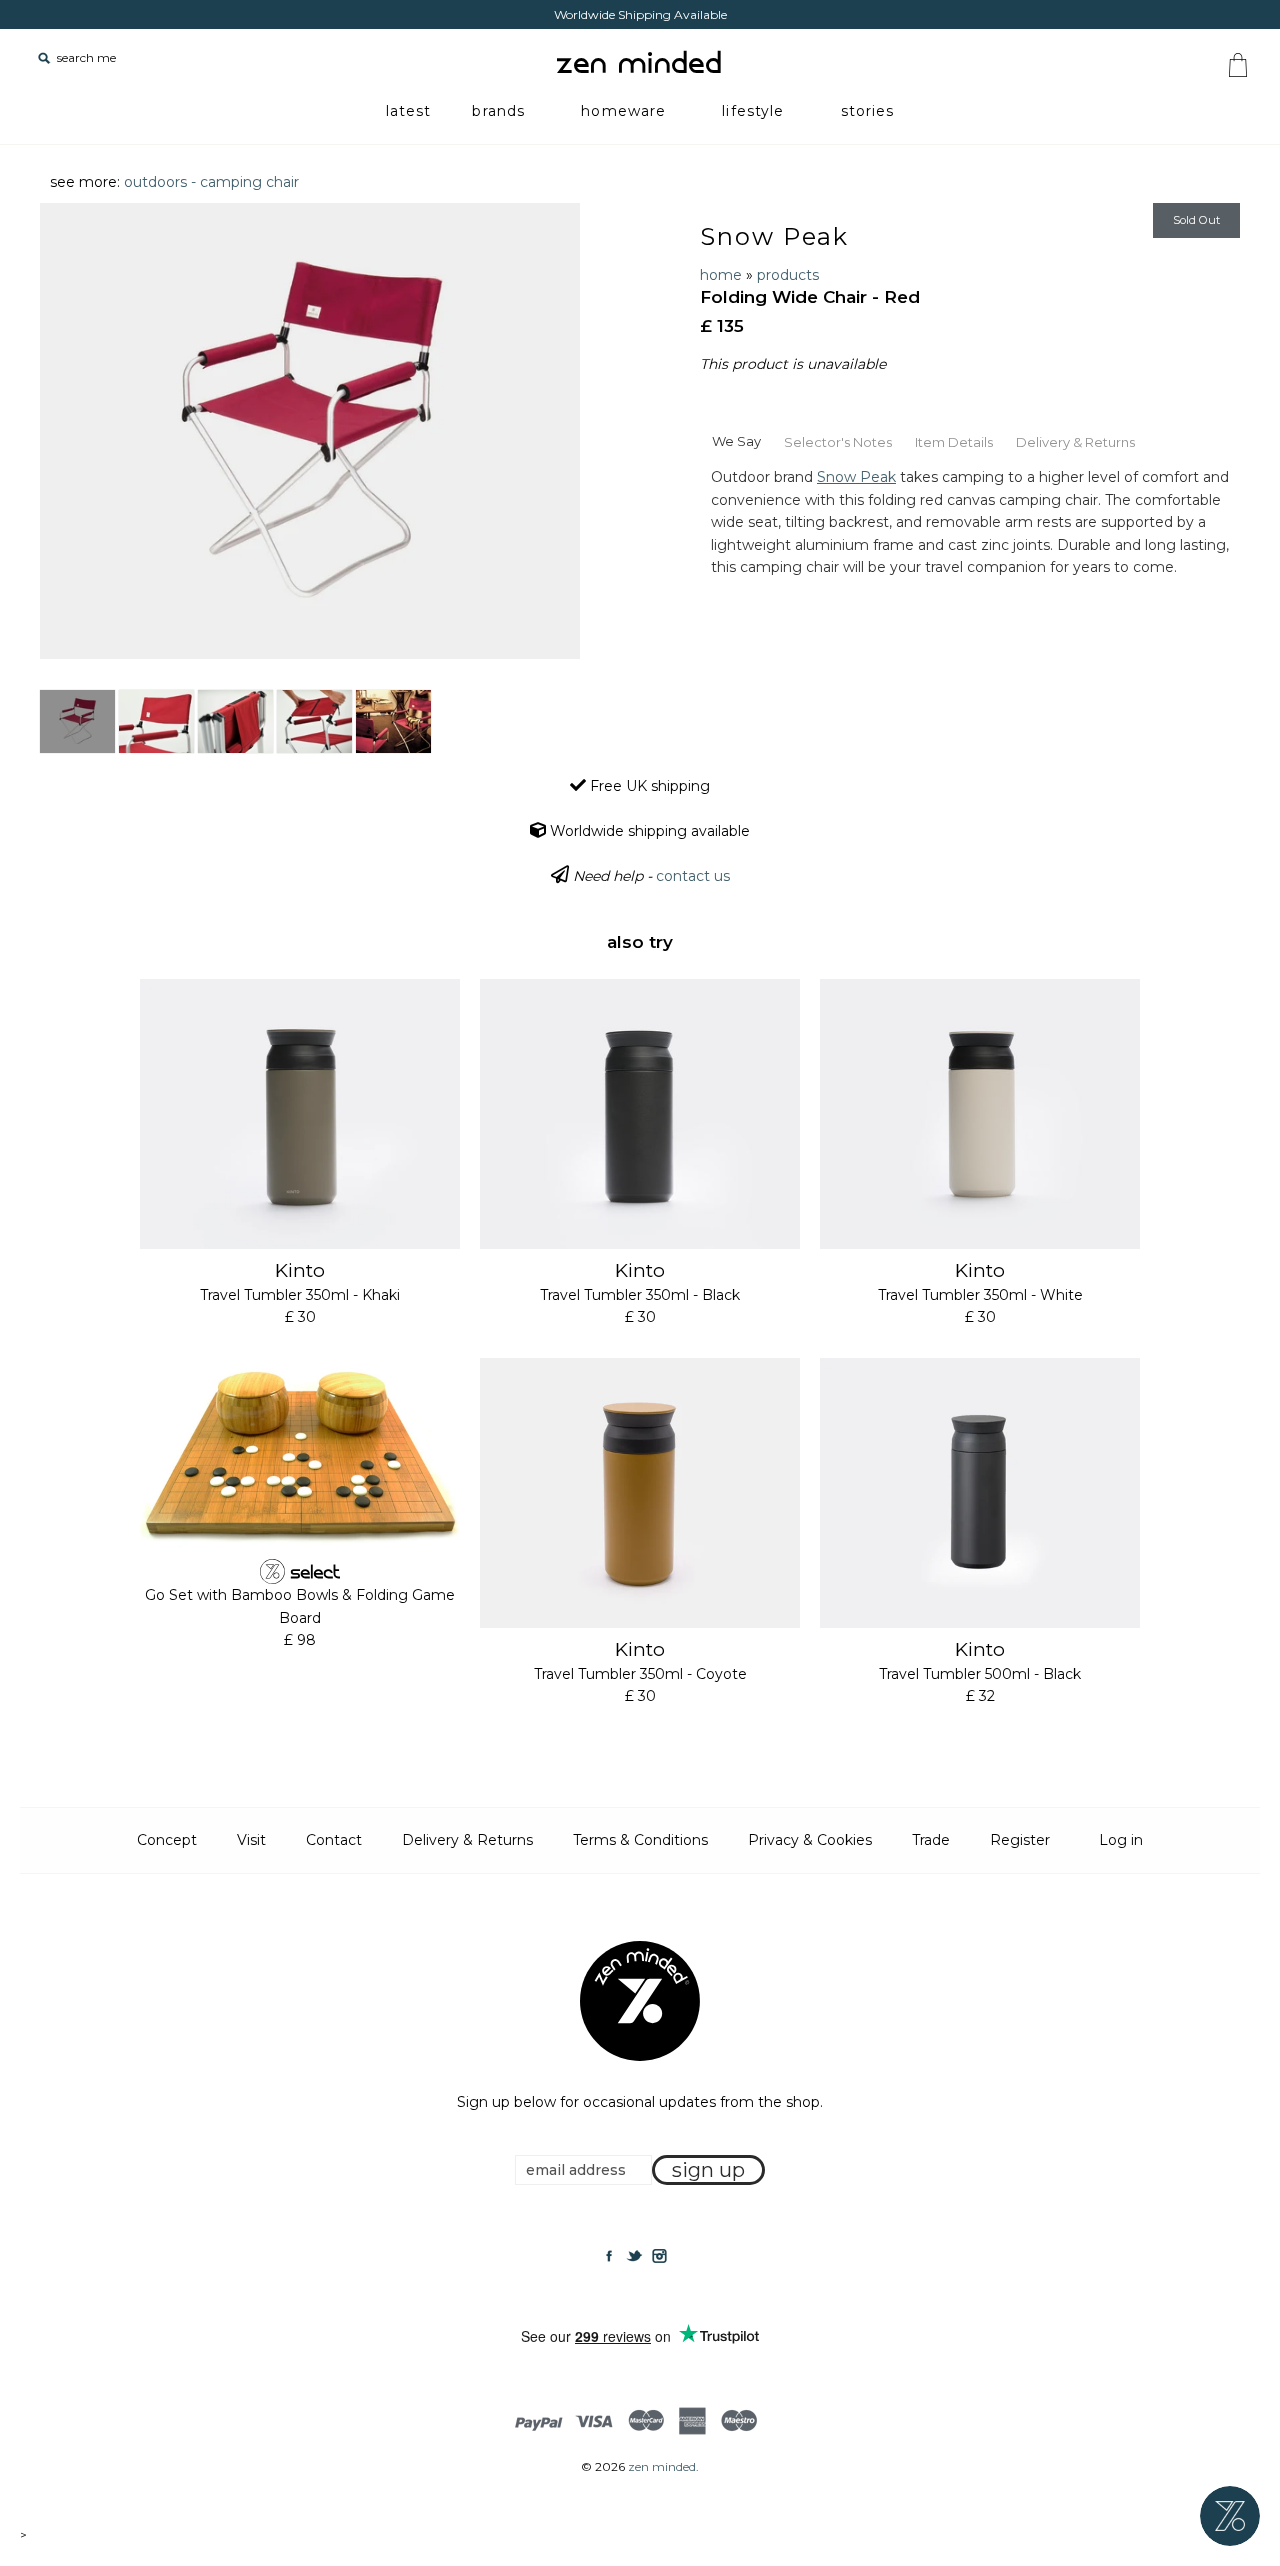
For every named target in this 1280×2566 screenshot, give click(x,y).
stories (868, 111)
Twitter (634, 2256)
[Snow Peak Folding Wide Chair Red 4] (314, 721)
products (788, 275)
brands (498, 111)
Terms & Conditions (640, 1840)
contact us (693, 876)
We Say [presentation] (736, 441)
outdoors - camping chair (211, 182)
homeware (623, 111)
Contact (334, 1840)
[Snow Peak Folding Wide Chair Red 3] (235, 721)
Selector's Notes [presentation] (838, 442)
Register (1020, 1840)
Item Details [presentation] (954, 442)
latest (409, 111)
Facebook (609, 2256)
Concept (167, 1840)
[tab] (736, 440)
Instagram (659, 2256)
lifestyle (753, 111)
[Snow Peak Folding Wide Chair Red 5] (393, 721)
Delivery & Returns (467, 1840)
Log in (1121, 1840)
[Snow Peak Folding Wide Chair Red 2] (156, 721)
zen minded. (663, 2466)
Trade (931, 1840)
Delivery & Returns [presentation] (1075, 442)
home (721, 275)
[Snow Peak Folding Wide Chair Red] (77, 721)
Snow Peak (774, 236)
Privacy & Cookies (810, 1840)
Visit (251, 1840)
